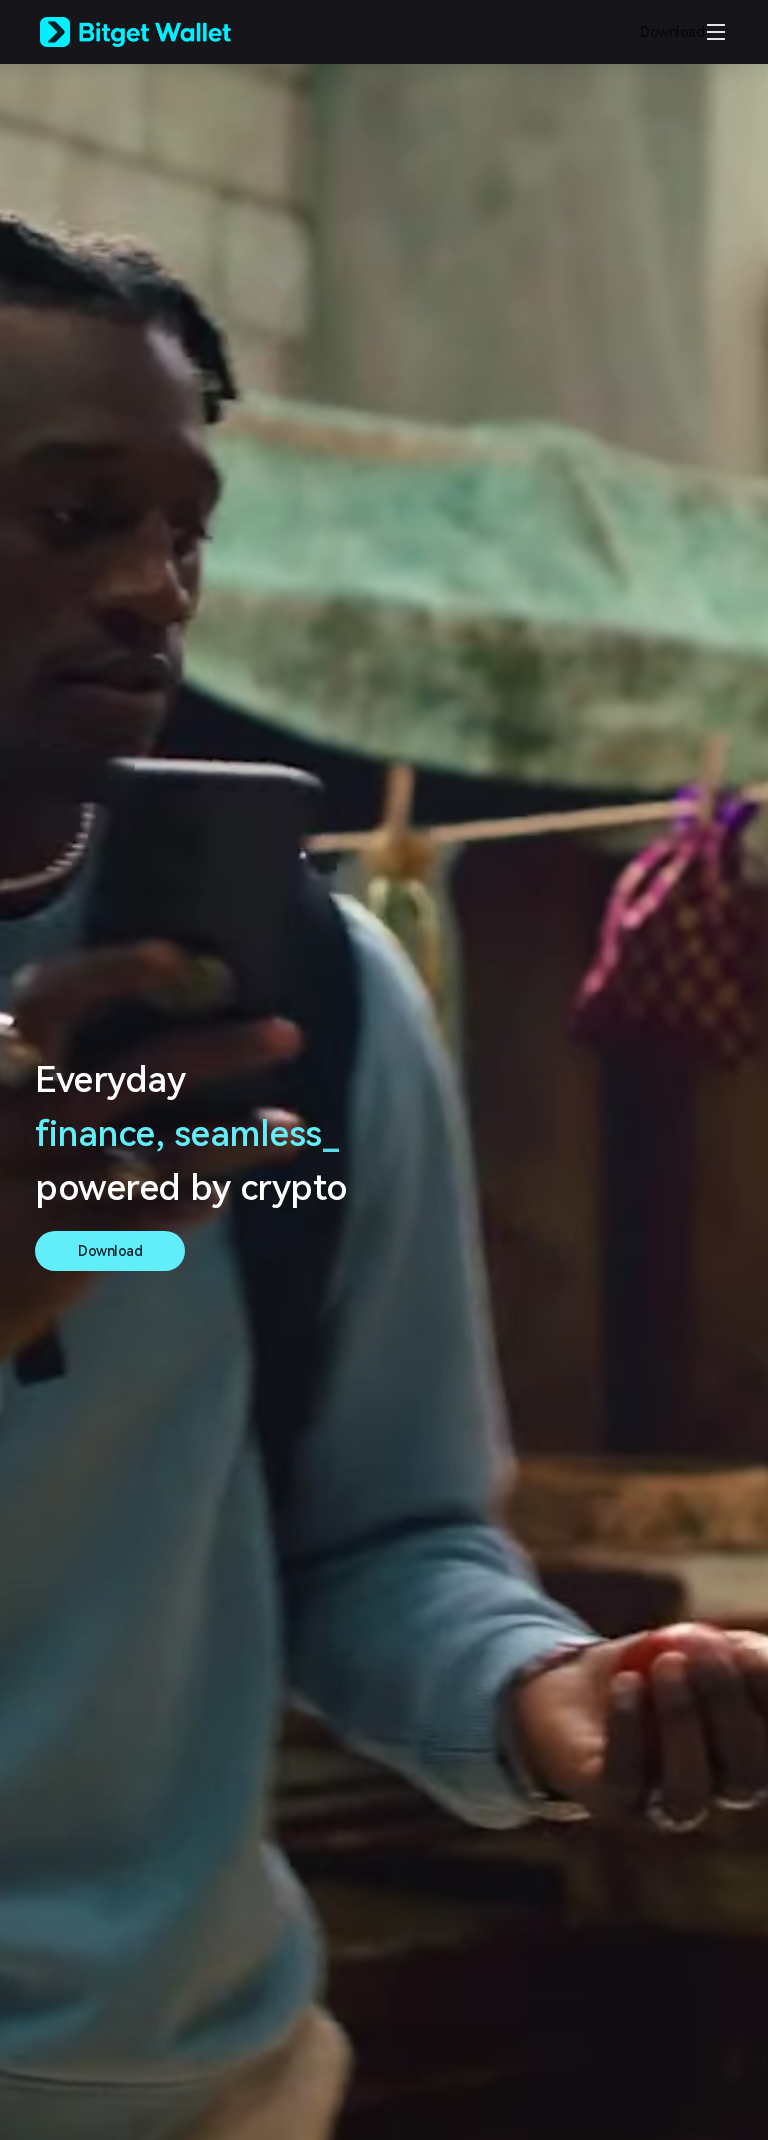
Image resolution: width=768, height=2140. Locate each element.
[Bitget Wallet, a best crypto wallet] (161, 32)
